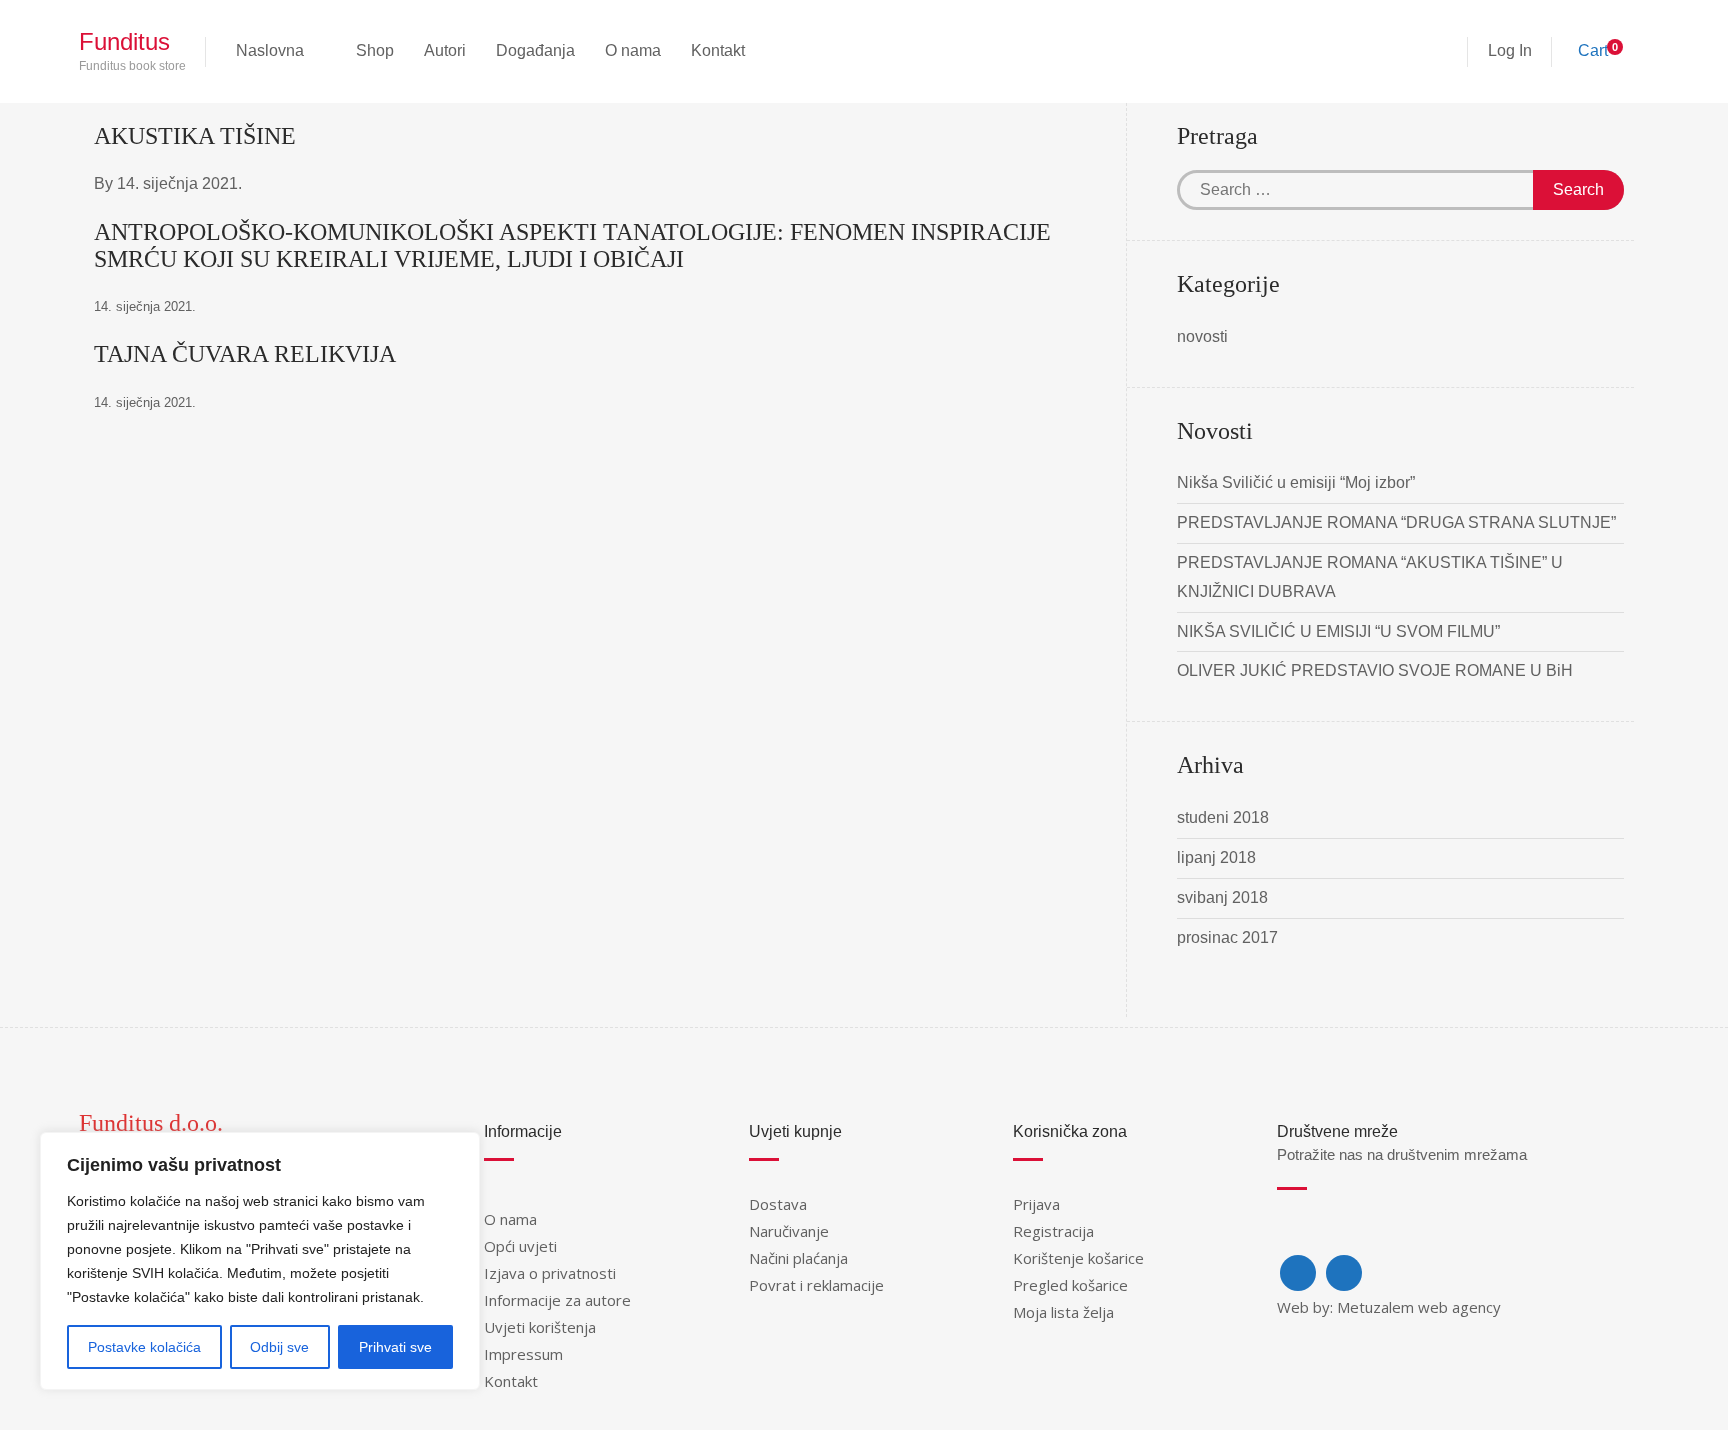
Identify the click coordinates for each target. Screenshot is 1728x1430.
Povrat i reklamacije (816, 1285)
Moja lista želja (1063, 1312)
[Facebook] (1298, 1273)
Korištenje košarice (1078, 1258)
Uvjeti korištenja (540, 1327)
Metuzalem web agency (1419, 1307)
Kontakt (511, 1381)
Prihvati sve (395, 1347)
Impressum (523, 1354)
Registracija (1053, 1231)
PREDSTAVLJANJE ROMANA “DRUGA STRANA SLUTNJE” (1396, 522)
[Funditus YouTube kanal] (1344, 1273)
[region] (260, 1261)
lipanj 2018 (1216, 857)
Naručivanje (789, 1231)
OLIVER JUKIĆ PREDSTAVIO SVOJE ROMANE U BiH (1375, 670)
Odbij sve (279, 1347)
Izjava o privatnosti (550, 1273)
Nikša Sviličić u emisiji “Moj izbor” (1296, 482)
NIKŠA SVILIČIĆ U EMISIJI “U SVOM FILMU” (1338, 631)
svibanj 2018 (1222, 897)
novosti (1202, 336)
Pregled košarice (1070, 1285)
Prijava (1036, 1204)
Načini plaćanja (798, 1258)
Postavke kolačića (144, 1347)
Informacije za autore (557, 1300)
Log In (1510, 50)
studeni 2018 (1223, 817)
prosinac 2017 (1227, 937)
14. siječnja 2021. (179, 183)
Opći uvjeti (520, 1246)
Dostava (778, 1204)
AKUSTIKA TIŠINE (195, 136)
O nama (510, 1219)
